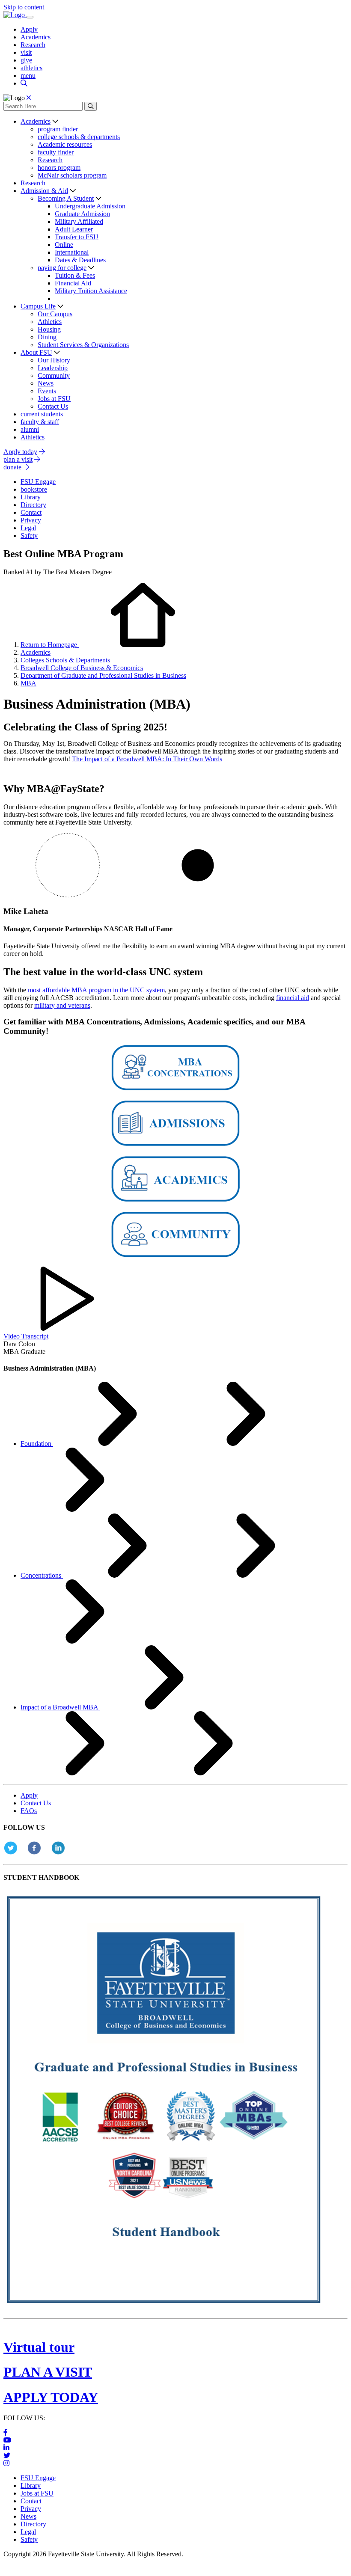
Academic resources (65, 144)
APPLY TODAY (51, 2397)
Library (31, 2485)
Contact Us (53, 406)
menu (28, 76)
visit (26, 52)
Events (47, 391)
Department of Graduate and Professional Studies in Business (103, 675)
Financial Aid (73, 283)
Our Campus (55, 314)
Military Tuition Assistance (91, 291)
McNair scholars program (72, 175)
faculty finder (56, 152)
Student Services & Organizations (83, 345)
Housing (49, 329)
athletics (31, 68)
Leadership (53, 368)
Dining (47, 337)
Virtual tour (39, 2347)
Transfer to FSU (77, 237)
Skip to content (24, 7)
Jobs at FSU (54, 399)
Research (33, 45)
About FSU (36, 352)
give (26, 60)
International (72, 252)
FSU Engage (38, 2478)
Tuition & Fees (75, 275)
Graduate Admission (82, 214)
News (46, 383)
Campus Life (38, 306)
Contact (31, 2501)
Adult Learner (74, 229)
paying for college (62, 268)
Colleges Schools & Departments (65, 660)
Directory (33, 2524)
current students (42, 414)
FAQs (29, 1811)
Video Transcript (26, 1336)
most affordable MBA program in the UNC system (96, 990)
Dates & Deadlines (80, 260)
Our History (54, 360)
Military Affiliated (79, 221)
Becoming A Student (66, 198)
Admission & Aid (44, 191)
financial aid (293, 998)
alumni (30, 429)
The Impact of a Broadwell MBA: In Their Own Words (147, 759)
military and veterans (62, 1005)
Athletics (50, 322)
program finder (58, 129)
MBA (28, 683)
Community (54, 375)
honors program (59, 168)
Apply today (20, 452)
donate (12, 467)
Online (64, 245)
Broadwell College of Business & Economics (82, 668)
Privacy (31, 2509)
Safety (29, 2539)
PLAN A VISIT (48, 2372)
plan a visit (18, 459)
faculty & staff (40, 422)
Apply (29, 29)
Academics (36, 37)
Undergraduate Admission (90, 206)
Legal (28, 2532)
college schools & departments (79, 137)
